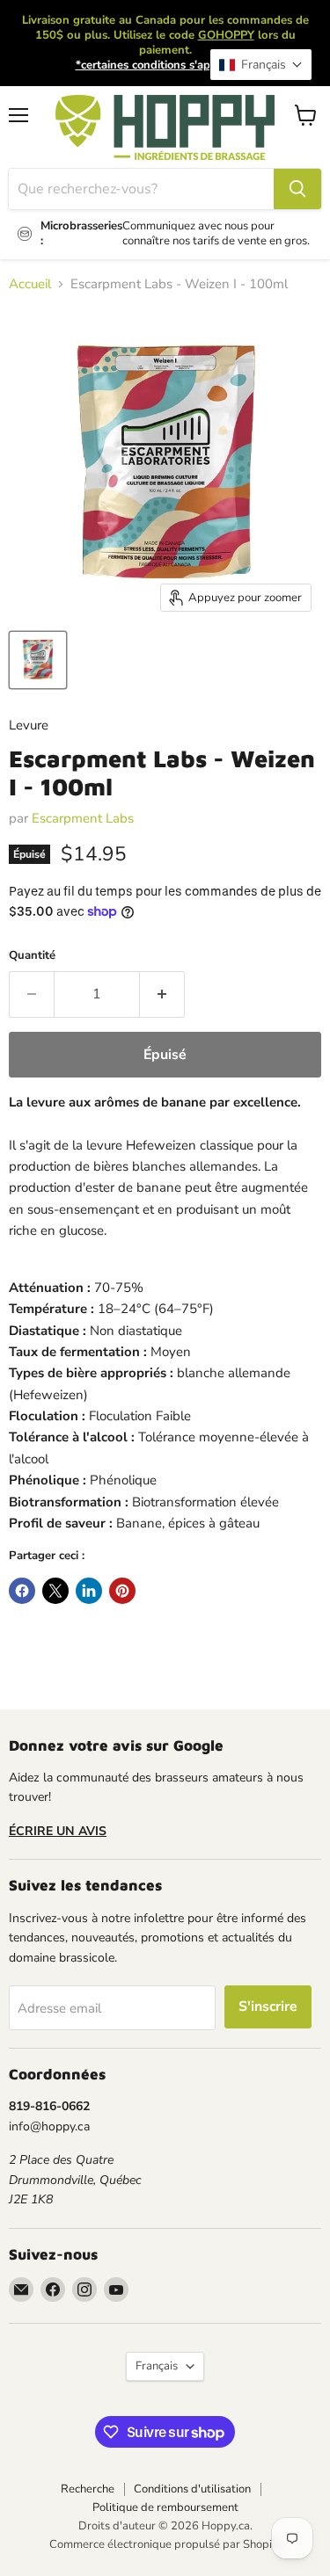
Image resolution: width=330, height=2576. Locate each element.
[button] (261, 65)
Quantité (32, 956)
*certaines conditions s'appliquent (165, 65)
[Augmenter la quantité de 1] (162, 994)
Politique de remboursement (165, 2507)
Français (157, 2366)
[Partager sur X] (55, 1591)
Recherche (88, 2489)
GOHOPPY (226, 35)
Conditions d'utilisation (192, 2489)
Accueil (30, 284)
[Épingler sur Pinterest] (122, 1591)
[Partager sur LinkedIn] (89, 1591)
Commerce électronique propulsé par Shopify (165, 2544)
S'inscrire (268, 2006)
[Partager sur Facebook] (22, 1591)
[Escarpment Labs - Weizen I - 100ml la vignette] (38, 660)
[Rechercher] (297, 189)
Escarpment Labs (83, 818)
